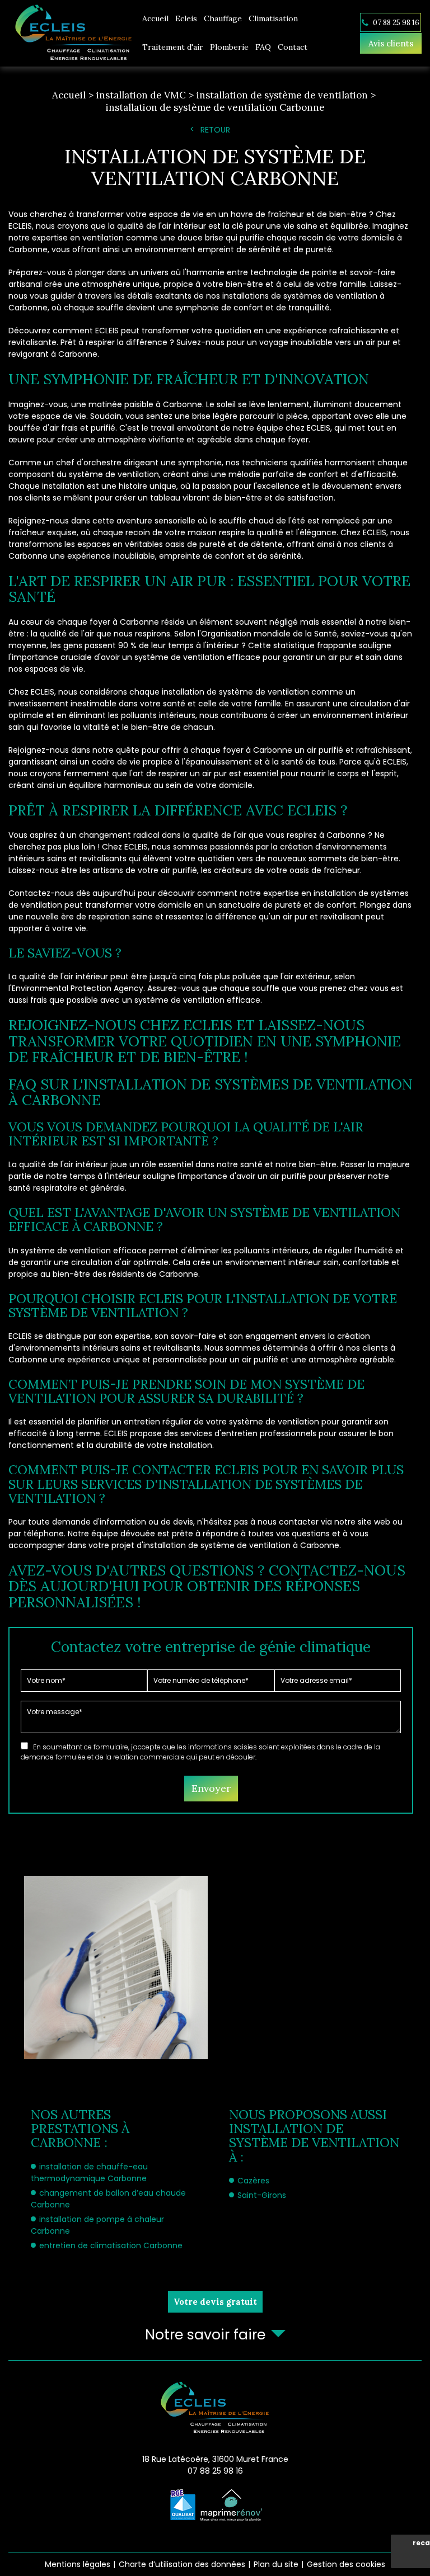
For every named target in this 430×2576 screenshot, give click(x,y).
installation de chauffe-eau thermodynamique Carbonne (89, 2172)
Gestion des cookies (346, 2564)
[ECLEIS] (74, 33)
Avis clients (391, 43)
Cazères (253, 2181)
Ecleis (186, 18)
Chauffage (223, 18)
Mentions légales (78, 2564)
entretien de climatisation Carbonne (111, 2245)
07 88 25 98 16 (395, 22)
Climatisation (273, 18)
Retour (215, 130)
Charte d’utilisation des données (182, 2564)
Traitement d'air (173, 47)
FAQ (263, 47)
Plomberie (229, 47)
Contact (293, 47)
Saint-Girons (262, 2195)
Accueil (155, 18)
